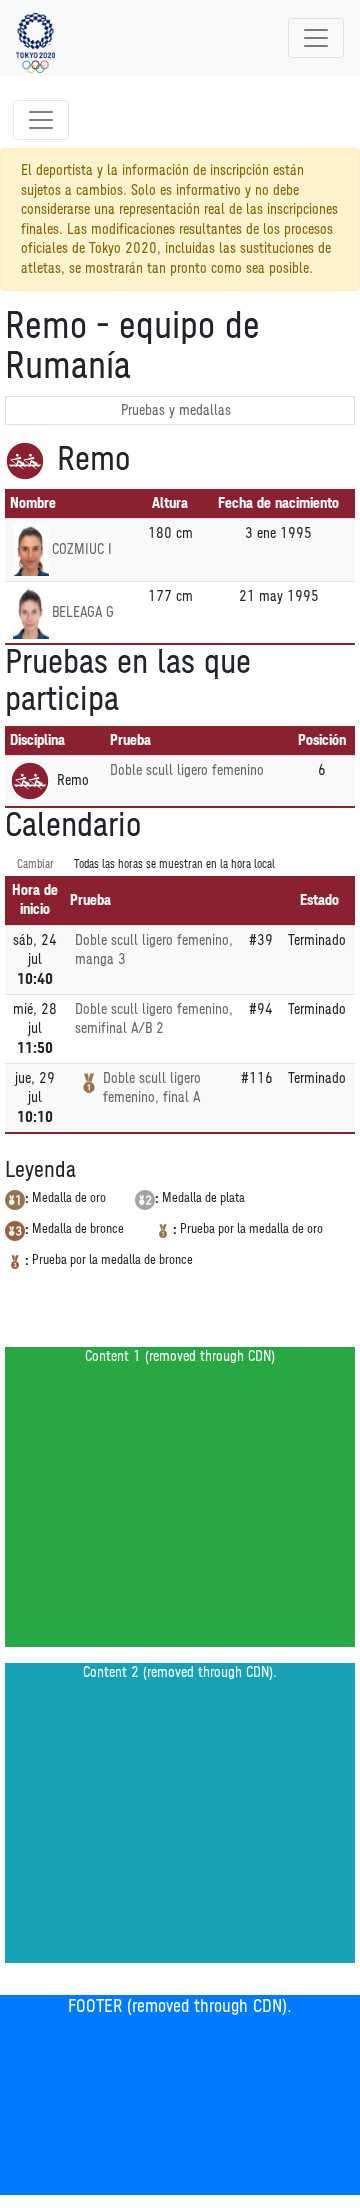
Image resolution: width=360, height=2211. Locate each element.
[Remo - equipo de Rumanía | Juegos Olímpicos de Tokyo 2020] (35, 38)
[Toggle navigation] (316, 38)
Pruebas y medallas (176, 410)
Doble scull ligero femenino (187, 770)
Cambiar (35, 864)
